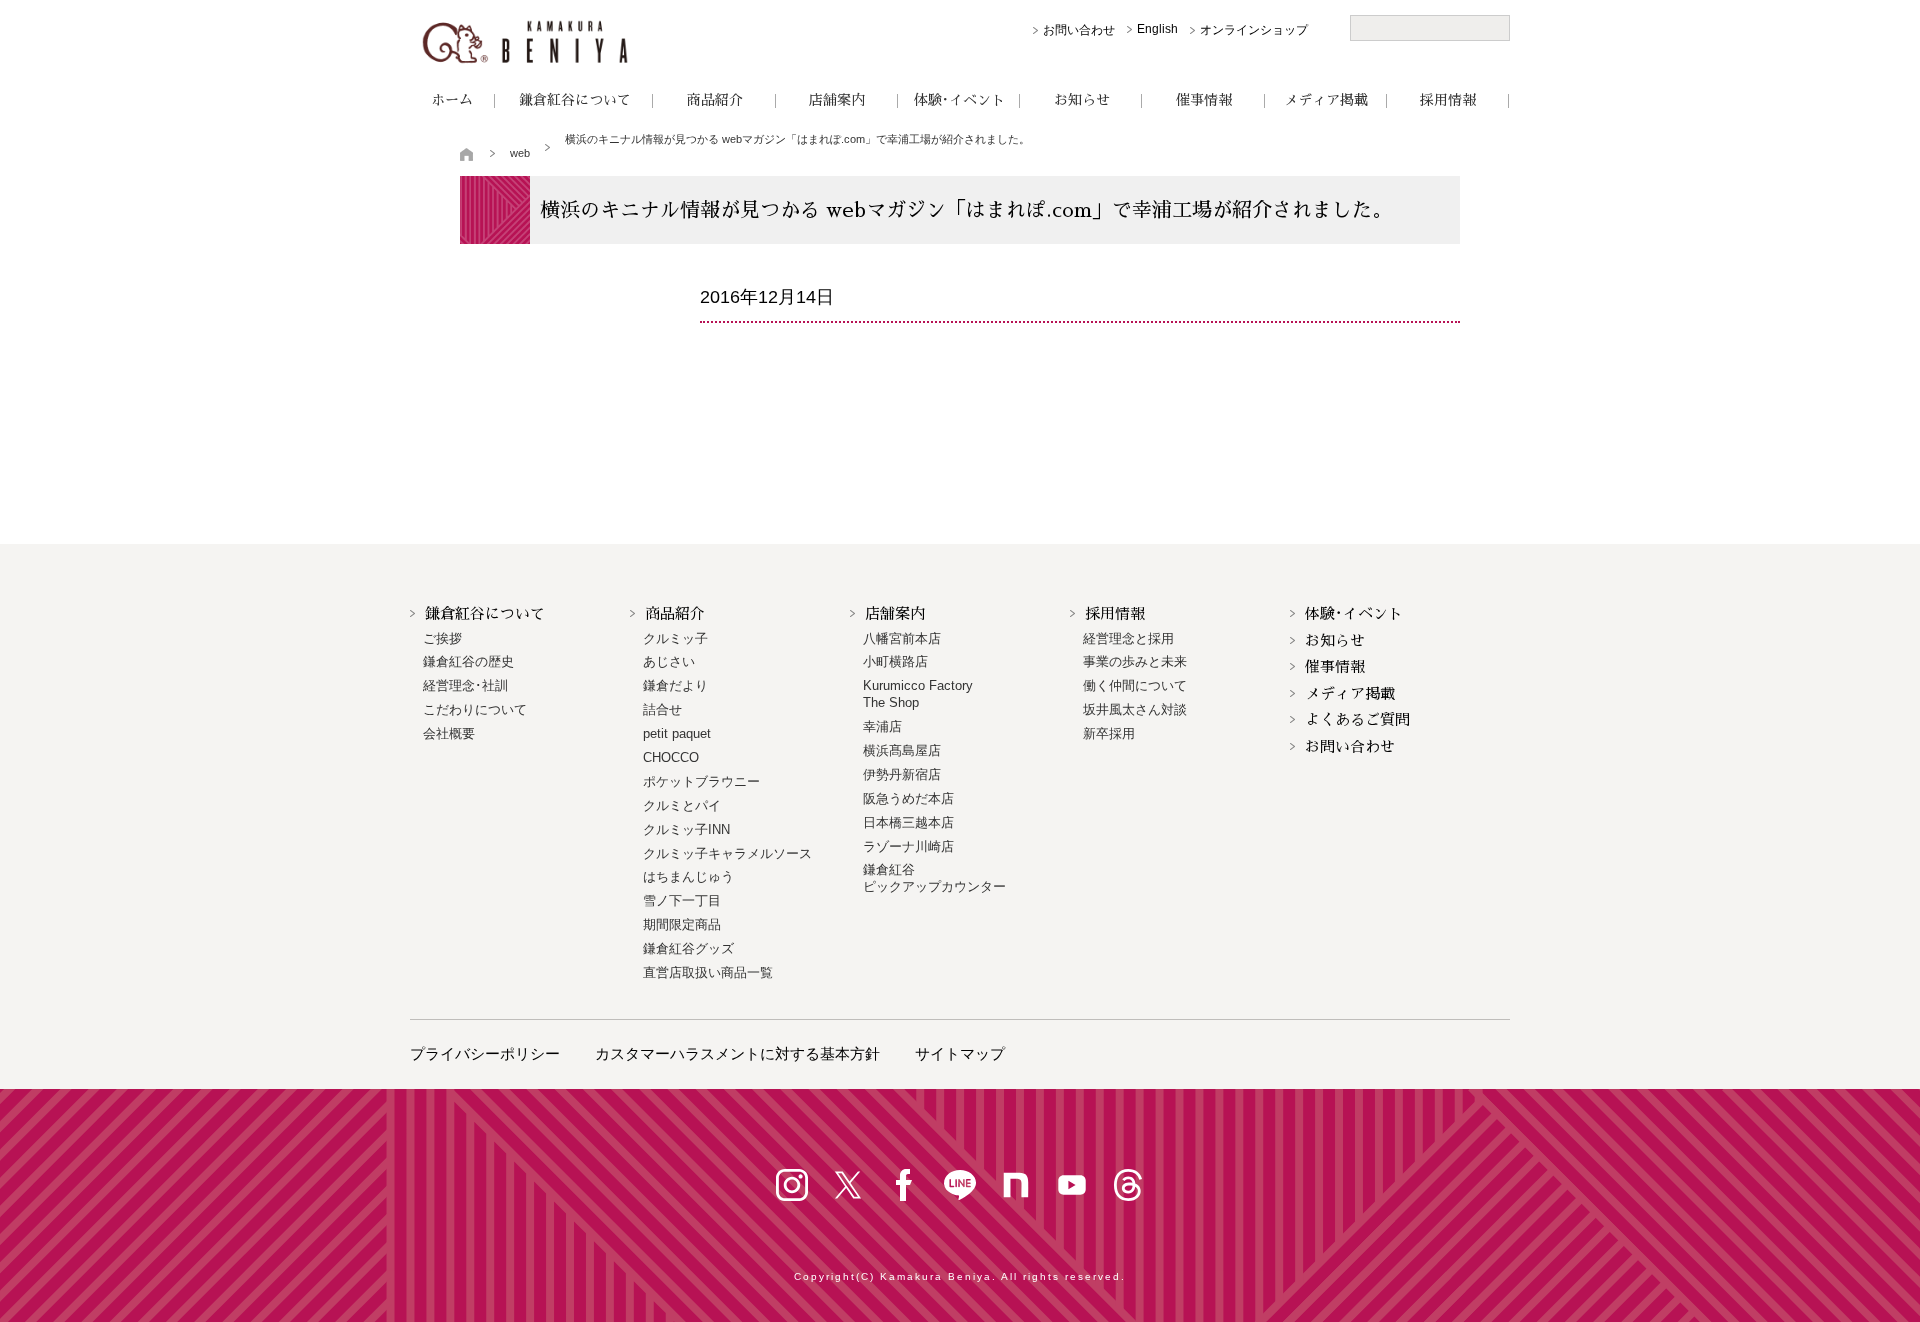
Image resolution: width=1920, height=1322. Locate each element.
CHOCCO (671, 757)
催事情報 (1204, 100)
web (520, 153)
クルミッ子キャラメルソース (727, 853)
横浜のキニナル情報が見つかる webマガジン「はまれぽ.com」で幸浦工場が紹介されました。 (797, 139)
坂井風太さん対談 (1135, 709)
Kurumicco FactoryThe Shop (918, 694)
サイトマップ (960, 1053)
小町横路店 (895, 661)
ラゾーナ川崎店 (908, 846)
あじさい (669, 661)
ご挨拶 (442, 638)
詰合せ (662, 709)
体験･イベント (959, 100)
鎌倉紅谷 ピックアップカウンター (934, 878)
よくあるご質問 (1357, 719)
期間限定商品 (682, 924)
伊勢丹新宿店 (902, 774)
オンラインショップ (1254, 30)
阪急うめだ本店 (908, 798)
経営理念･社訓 (465, 685)
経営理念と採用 (1128, 638)
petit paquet (677, 733)
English (1157, 29)
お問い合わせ (1079, 30)
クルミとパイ (682, 805)
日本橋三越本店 (908, 822)
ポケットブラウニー (701, 781)
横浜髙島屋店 (902, 750)
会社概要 (449, 733)
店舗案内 (837, 100)
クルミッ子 (675, 638)
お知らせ (1082, 100)
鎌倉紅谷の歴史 (468, 661)
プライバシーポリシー (485, 1053)
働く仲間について (1135, 685)
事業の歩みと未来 (1135, 661)
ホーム (452, 100)
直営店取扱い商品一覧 (708, 972)
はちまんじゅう (688, 876)
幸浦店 (882, 726)
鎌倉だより (675, 685)
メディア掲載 (1326, 100)
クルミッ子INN (686, 829)
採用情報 (1448, 100)
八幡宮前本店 (902, 638)
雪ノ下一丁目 (682, 900)
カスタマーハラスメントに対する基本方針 (737, 1053)
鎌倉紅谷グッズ (688, 948)
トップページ (467, 154)
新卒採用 (1109, 733)
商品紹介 (715, 100)
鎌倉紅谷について (575, 100)
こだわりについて (475, 709)
